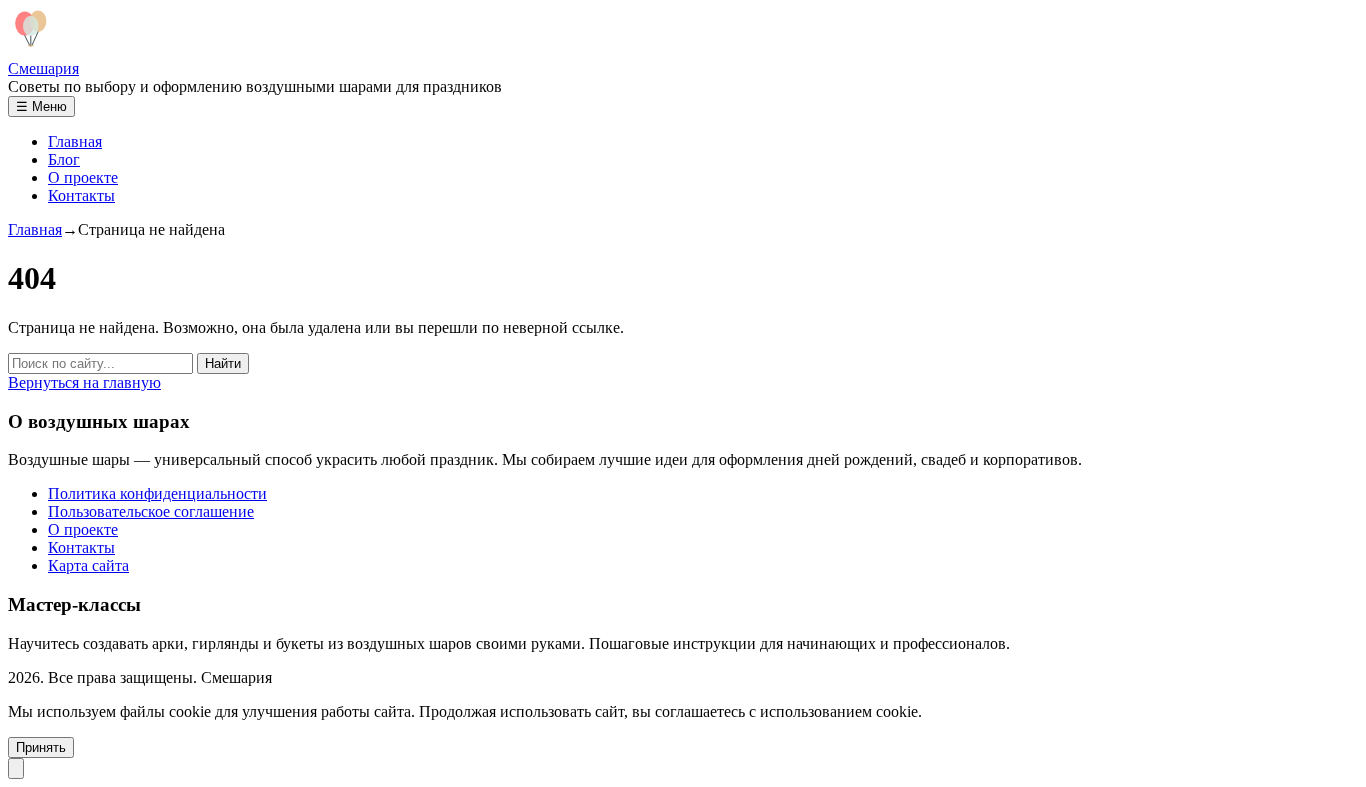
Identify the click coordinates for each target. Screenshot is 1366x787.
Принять (41, 747)
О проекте (83, 177)
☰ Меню (41, 106)
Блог (64, 159)
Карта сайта (88, 565)
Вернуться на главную (84, 382)
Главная (75, 141)
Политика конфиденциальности (157, 493)
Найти (223, 363)
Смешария (43, 68)
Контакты (81, 195)
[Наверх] (16, 768)
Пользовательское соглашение (151, 511)
